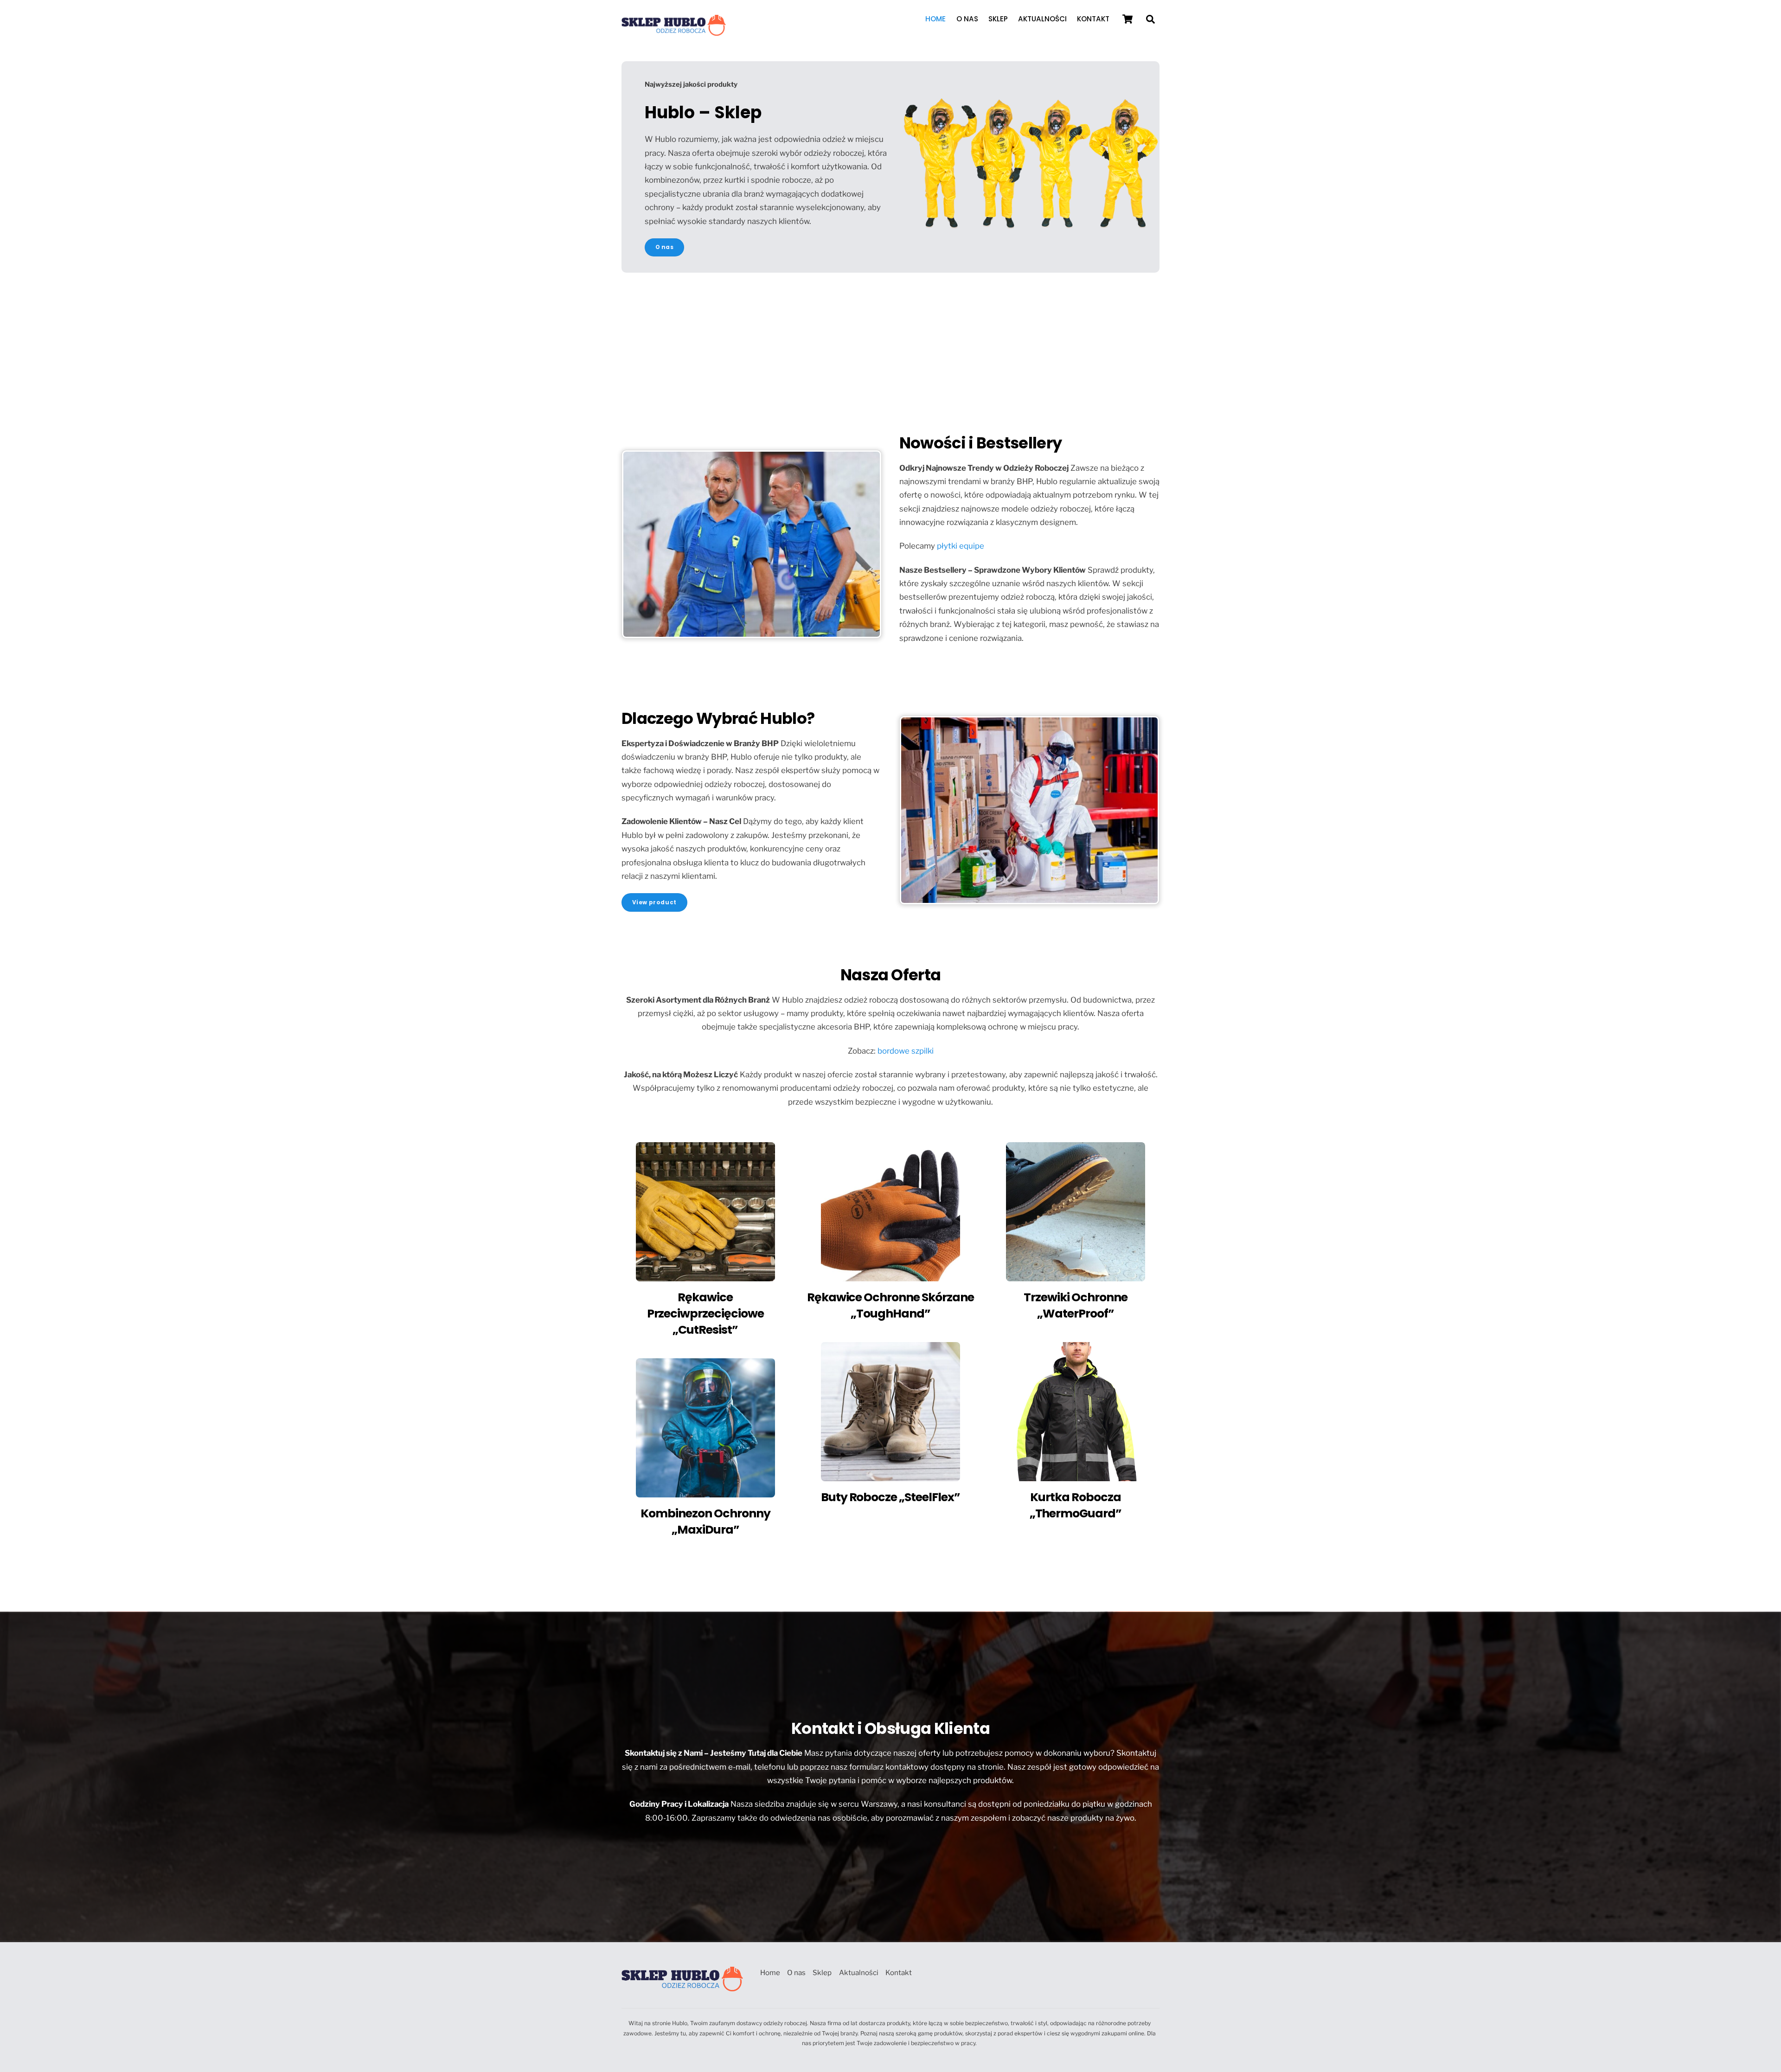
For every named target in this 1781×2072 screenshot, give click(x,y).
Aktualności (1042, 19)
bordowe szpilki (906, 1051)
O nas (967, 19)
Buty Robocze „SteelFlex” (891, 1497)
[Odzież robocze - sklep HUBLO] (674, 32)
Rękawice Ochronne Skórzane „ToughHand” (891, 1305)
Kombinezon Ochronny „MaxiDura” (705, 1522)
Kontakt (1093, 19)
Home (935, 19)
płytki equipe (961, 546)
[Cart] (1128, 19)
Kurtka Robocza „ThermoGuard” (1076, 1505)
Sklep (998, 19)
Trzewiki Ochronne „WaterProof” (1076, 1305)
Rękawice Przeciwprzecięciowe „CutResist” (706, 1314)
